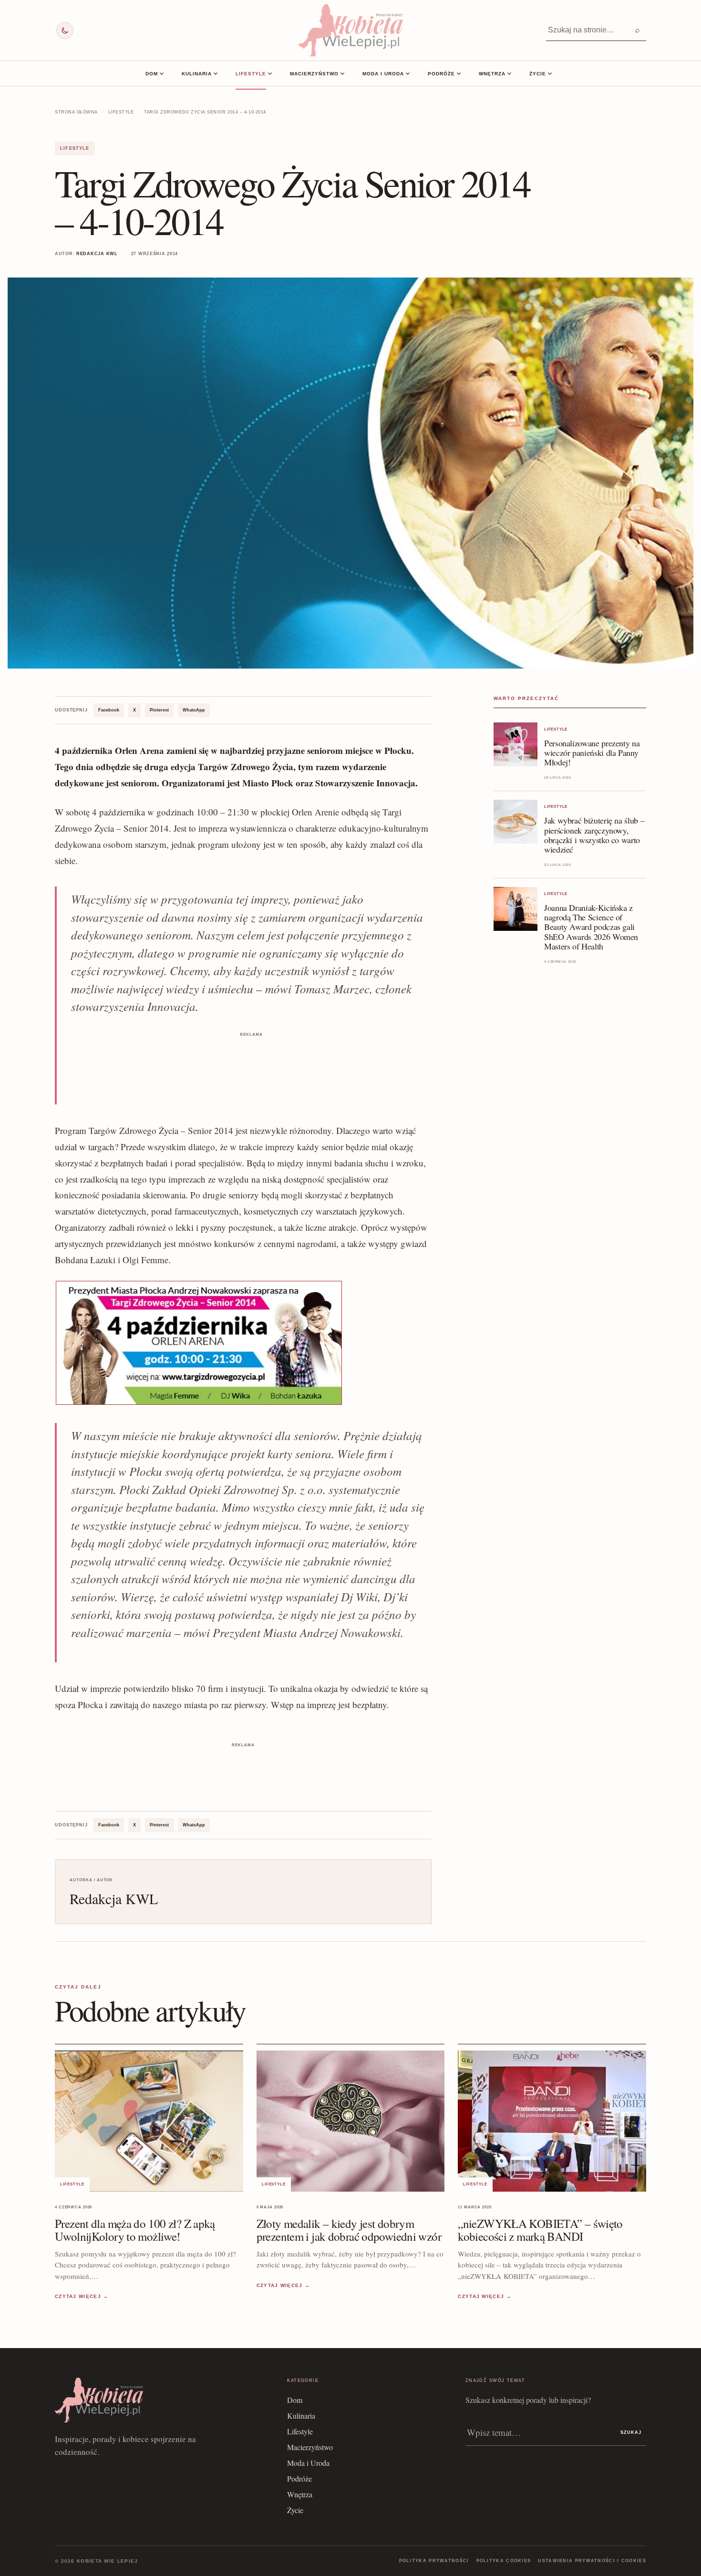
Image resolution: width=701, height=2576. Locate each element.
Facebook (109, 710)
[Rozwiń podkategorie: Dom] (162, 73)
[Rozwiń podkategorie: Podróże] (459, 73)
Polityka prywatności (434, 2561)
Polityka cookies (504, 2561)
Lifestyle (251, 74)
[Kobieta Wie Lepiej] (350, 30)
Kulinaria (197, 74)
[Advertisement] (251, 1061)
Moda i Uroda (383, 74)
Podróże (441, 74)
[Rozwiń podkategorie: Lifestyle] (270, 73)
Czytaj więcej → (82, 2296)
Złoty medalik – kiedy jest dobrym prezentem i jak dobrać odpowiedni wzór (349, 2230)
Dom (152, 74)
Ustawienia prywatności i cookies (592, 2561)
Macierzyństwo (314, 74)
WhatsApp (194, 710)
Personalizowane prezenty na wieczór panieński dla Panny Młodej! (592, 752)
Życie (538, 74)
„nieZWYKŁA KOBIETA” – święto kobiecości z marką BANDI (540, 2230)
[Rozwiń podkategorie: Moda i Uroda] (408, 73)
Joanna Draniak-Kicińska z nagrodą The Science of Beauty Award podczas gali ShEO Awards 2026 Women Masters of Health (591, 927)
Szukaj (631, 2432)
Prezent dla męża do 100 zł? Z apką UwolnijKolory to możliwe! (135, 2230)
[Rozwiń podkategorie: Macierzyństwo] (342, 73)
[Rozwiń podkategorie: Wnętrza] (509, 73)
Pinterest (159, 710)
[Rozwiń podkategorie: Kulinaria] (216, 73)
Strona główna (76, 112)
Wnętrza (492, 74)
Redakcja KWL (97, 254)
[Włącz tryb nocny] (65, 31)
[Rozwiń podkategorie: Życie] (550, 73)
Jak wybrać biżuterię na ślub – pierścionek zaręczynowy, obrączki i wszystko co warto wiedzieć (594, 835)
